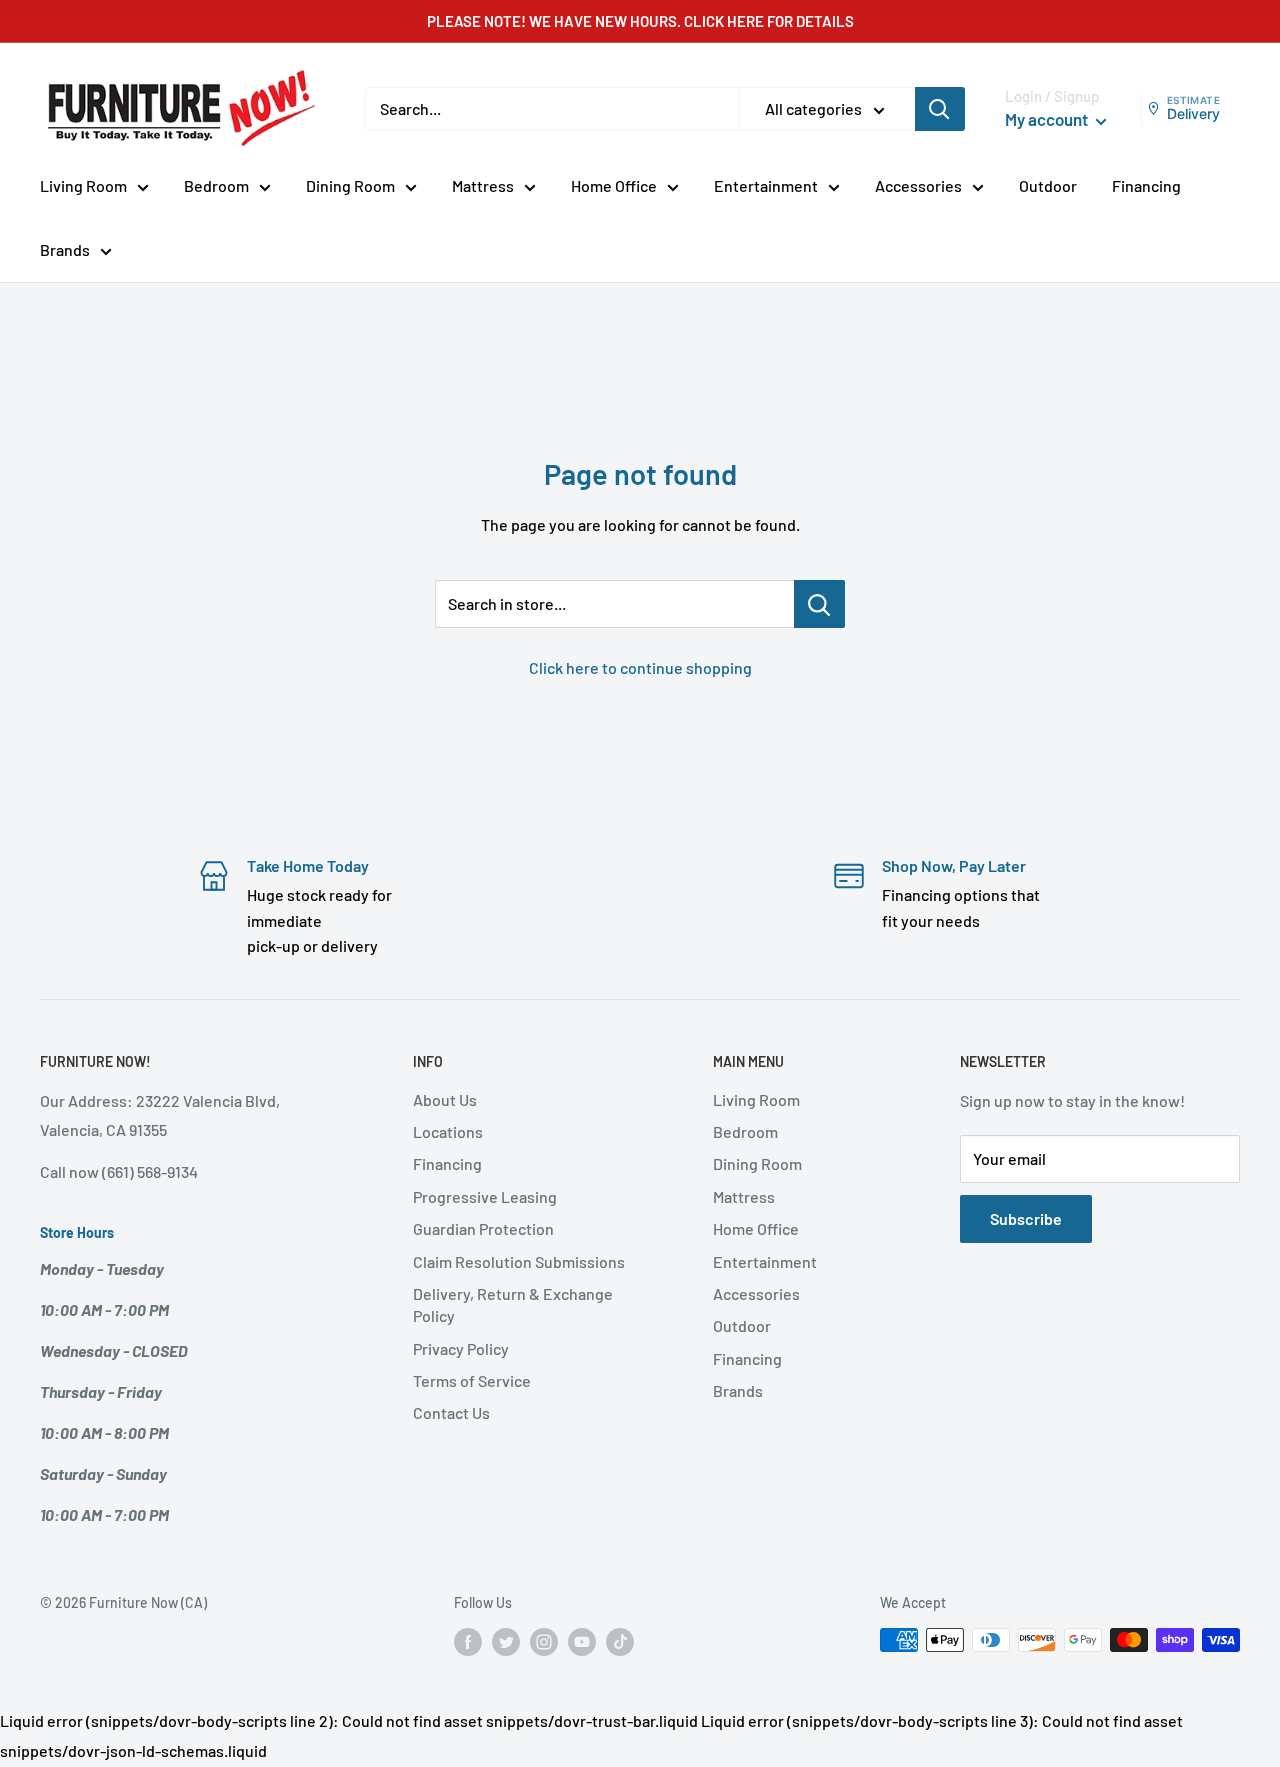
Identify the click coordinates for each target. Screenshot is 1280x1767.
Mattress (483, 185)
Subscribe (1026, 1218)
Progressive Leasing (485, 1196)
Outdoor (1048, 185)
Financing (1146, 185)
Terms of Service (472, 1380)
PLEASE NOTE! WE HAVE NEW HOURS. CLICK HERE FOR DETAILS (640, 21)
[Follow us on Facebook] (468, 1642)
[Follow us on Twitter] (506, 1642)
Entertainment (766, 185)
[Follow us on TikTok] (620, 1642)
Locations (448, 1131)
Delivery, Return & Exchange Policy (513, 1304)
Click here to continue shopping (640, 667)
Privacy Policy (461, 1348)
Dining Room (350, 185)
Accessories (918, 185)
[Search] (940, 109)
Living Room (83, 185)
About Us (445, 1099)
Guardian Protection (483, 1228)
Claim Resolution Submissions (519, 1261)
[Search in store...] (819, 604)
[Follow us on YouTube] (582, 1642)
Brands (65, 249)
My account (1048, 119)
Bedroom (216, 185)
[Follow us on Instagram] (544, 1642)
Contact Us (451, 1412)
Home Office (614, 185)
